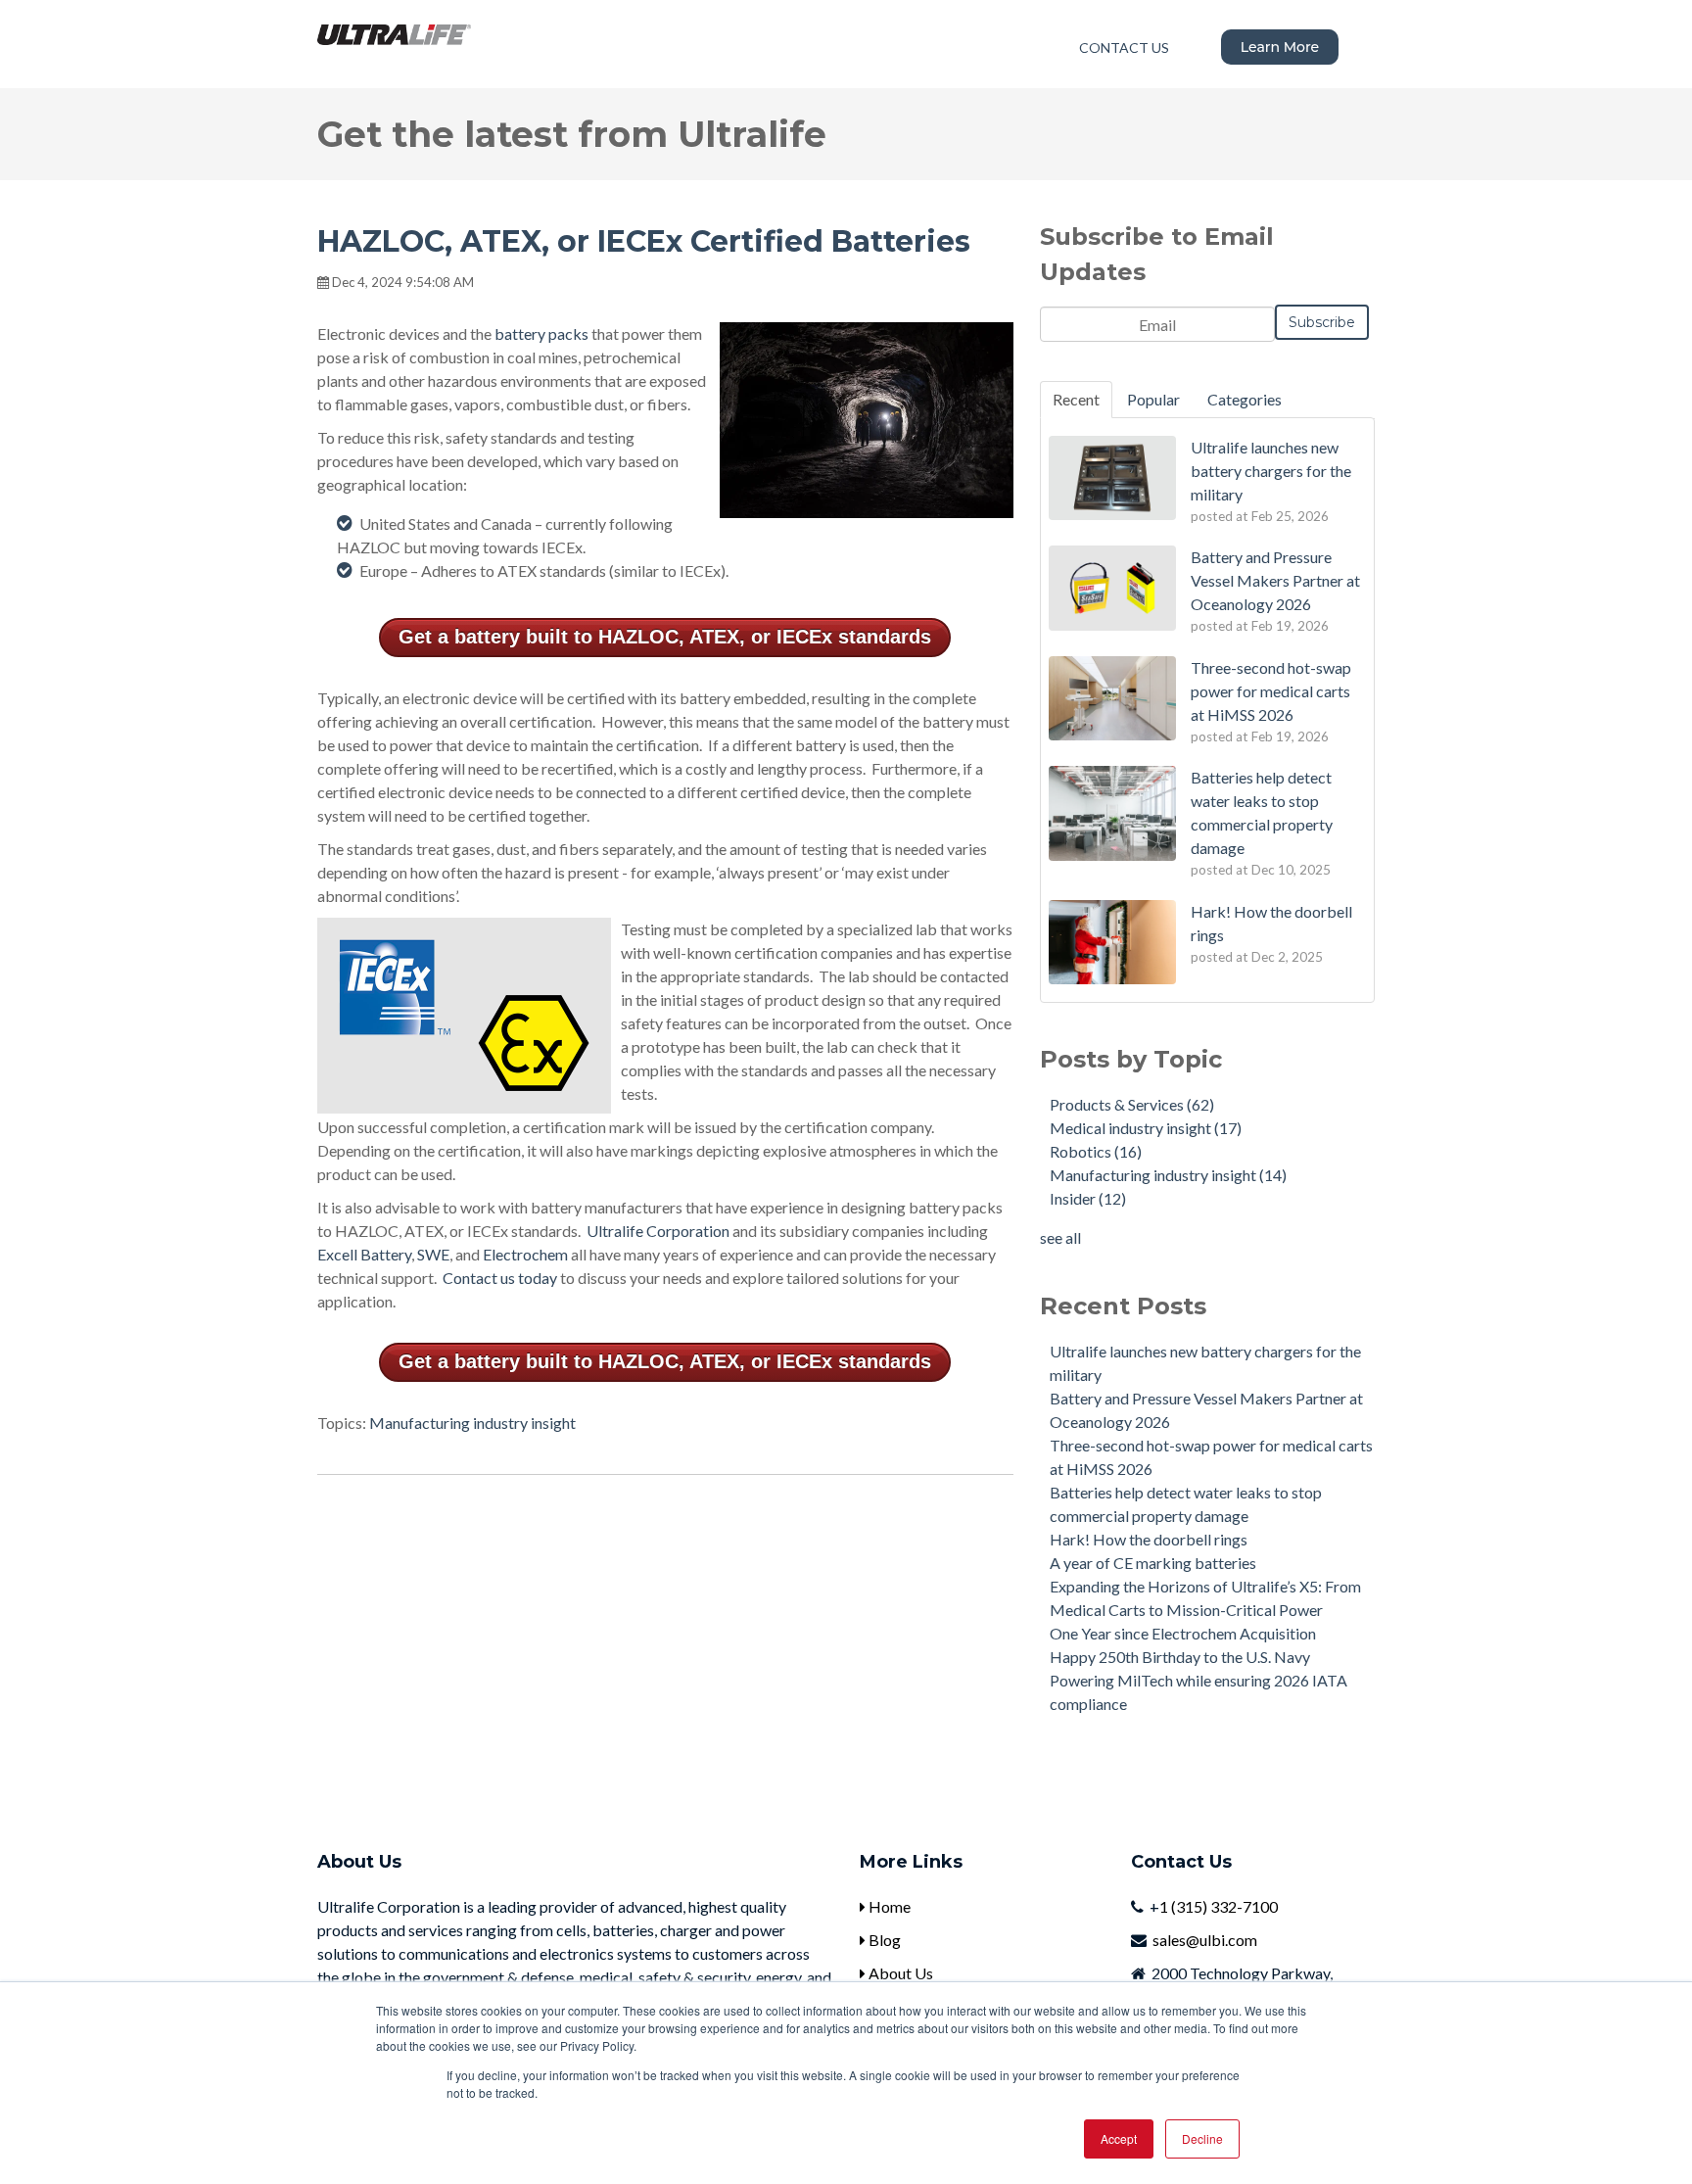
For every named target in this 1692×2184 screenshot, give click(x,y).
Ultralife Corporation (658, 1231)
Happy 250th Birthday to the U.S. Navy (1180, 1657)
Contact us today (500, 1278)
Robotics (1096, 1151)
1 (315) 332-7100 (1219, 1906)
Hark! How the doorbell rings (1149, 1539)
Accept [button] (1119, 2138)
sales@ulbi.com (1205, 1940)
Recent (1076, 399)
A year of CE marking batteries (1153, 1563)
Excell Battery (364, 1254)
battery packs (541, 333)
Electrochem (525, 1254)
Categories (1245, 399)
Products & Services (1132, 1104)
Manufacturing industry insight (472, 1423)
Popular (1153, 399)
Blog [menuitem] (883, 1940)
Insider (1088, 1198)
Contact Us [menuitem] (1124, 47)
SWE (433, 1254)
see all (1060, 1237)
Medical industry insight (1146, 1128)
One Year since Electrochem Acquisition (1183, 1633)
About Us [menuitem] (899, 1973)
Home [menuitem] (888, 1906)
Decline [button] (1202, 2138)
